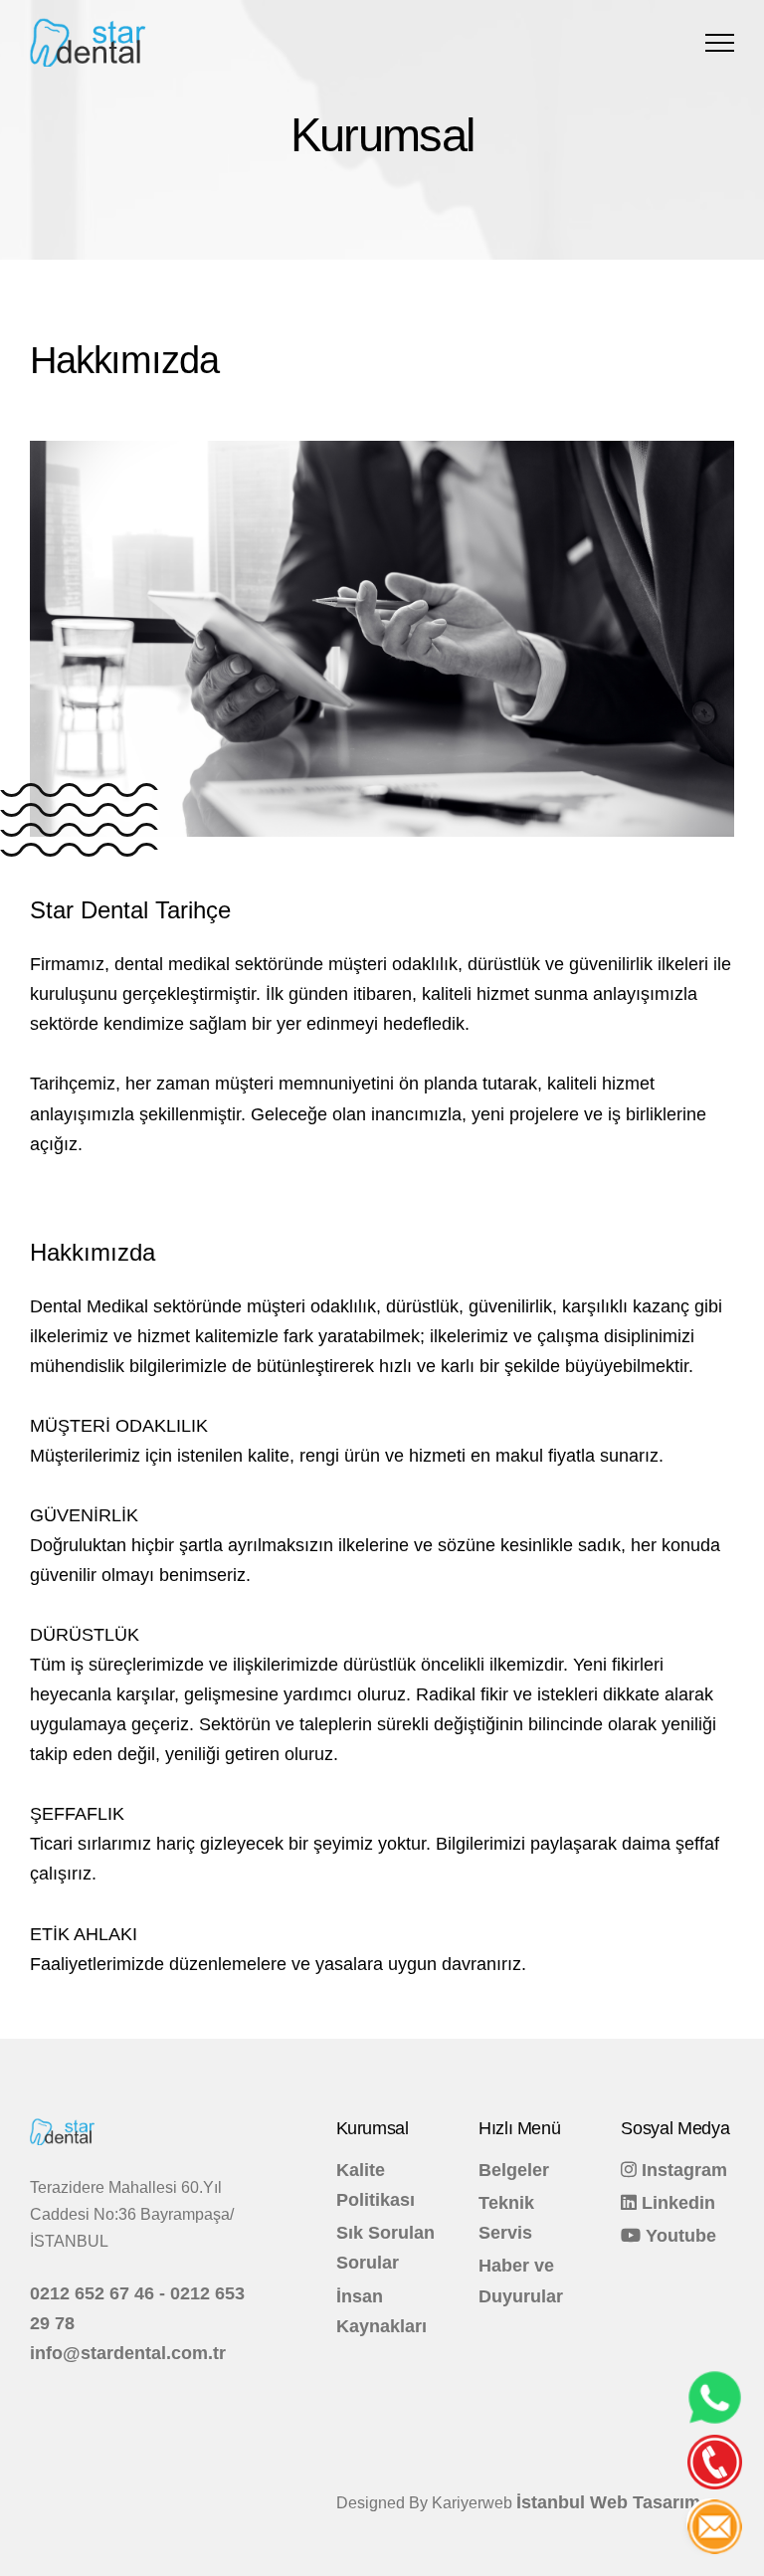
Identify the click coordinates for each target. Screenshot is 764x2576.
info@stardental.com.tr (128, 2353)
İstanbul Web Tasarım (608, 2502)
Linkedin (676, 2203)
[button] (720, 42)
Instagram (682, 2170)
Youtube (678, 2236)
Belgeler (514, 2170)
